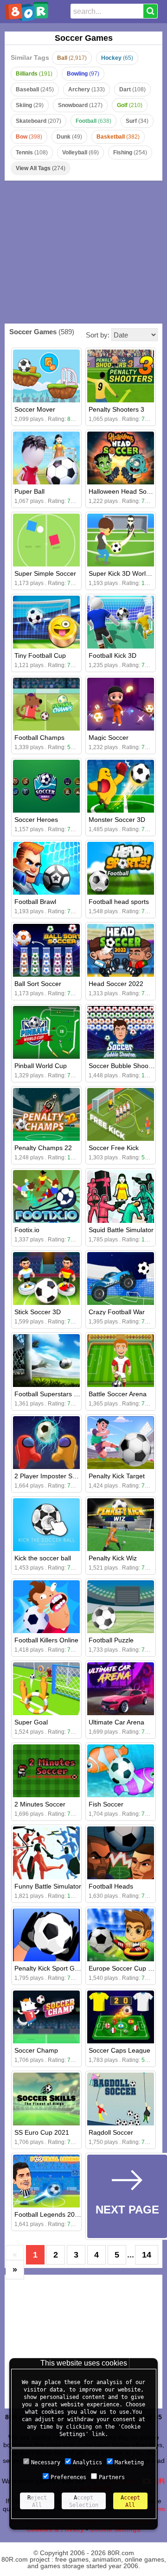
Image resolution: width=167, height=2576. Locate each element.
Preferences (68, 2477)
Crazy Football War (117, 1312)
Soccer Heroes (36, 820)
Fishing (130, 153)
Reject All (37, 2501)
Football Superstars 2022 (51, 1394)
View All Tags (41, 168)
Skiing (30, 105)
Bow (29, 137)
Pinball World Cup (41, 1066)
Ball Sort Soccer (38, 984)
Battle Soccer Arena (118, 1394)
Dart (132, 89)
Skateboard (39, 121)
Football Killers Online (46, 1640)
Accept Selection (84, 2501)
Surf (137, 121)
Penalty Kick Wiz (113, 1558)
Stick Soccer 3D (38, 1312)
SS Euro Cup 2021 (42, 2132)
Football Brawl (35, 902)
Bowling (83, 74)
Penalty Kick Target (117, 1476)
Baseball (35, 89)
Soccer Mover (35, 409)
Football (93, 121)
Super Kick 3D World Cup (126, 573)
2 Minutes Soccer (40, 1804)
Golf (130, 105)
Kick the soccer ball (43, 1558)
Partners (112, 2477)
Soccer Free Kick (114, 1148)
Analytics (87, 2462)
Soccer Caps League (119, 2050)
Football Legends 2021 (48, 2214)
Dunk (69, 137)
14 (147, 2255)
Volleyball (80, 153)
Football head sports (119, 902)
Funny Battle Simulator (48, 1886)
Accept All (130, 2501)
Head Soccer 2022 (116, 984)
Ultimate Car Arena (116, 1722)
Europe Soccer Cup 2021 (126, 1968)
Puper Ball (29, 491)
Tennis (32, 153)
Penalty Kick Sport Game (51, 1968)
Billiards (34, 74)
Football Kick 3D (112, 655)
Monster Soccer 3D (117, 820)
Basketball (118, 137)
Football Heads (111, 1886)
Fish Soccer (106, 1804)
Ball (72, 58)
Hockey (117, 58)
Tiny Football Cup (40, 655)
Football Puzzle (111, 1640)
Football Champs (39, 738)
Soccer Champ (36, 2050)
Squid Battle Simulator (121, 1230)
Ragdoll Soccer (111, 2132)
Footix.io (27, 1230)
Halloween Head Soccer (124, 491)
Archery (87, 89)
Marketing (129, 2462)
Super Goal (31, 1722)
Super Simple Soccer (45, 573)
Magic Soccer (109, 738)
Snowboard (80, 105)
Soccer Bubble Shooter (122, 1066)
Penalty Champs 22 (43, 1148)
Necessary (46, 2462)
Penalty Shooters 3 (116, 409)
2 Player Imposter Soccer (51, 1476)
